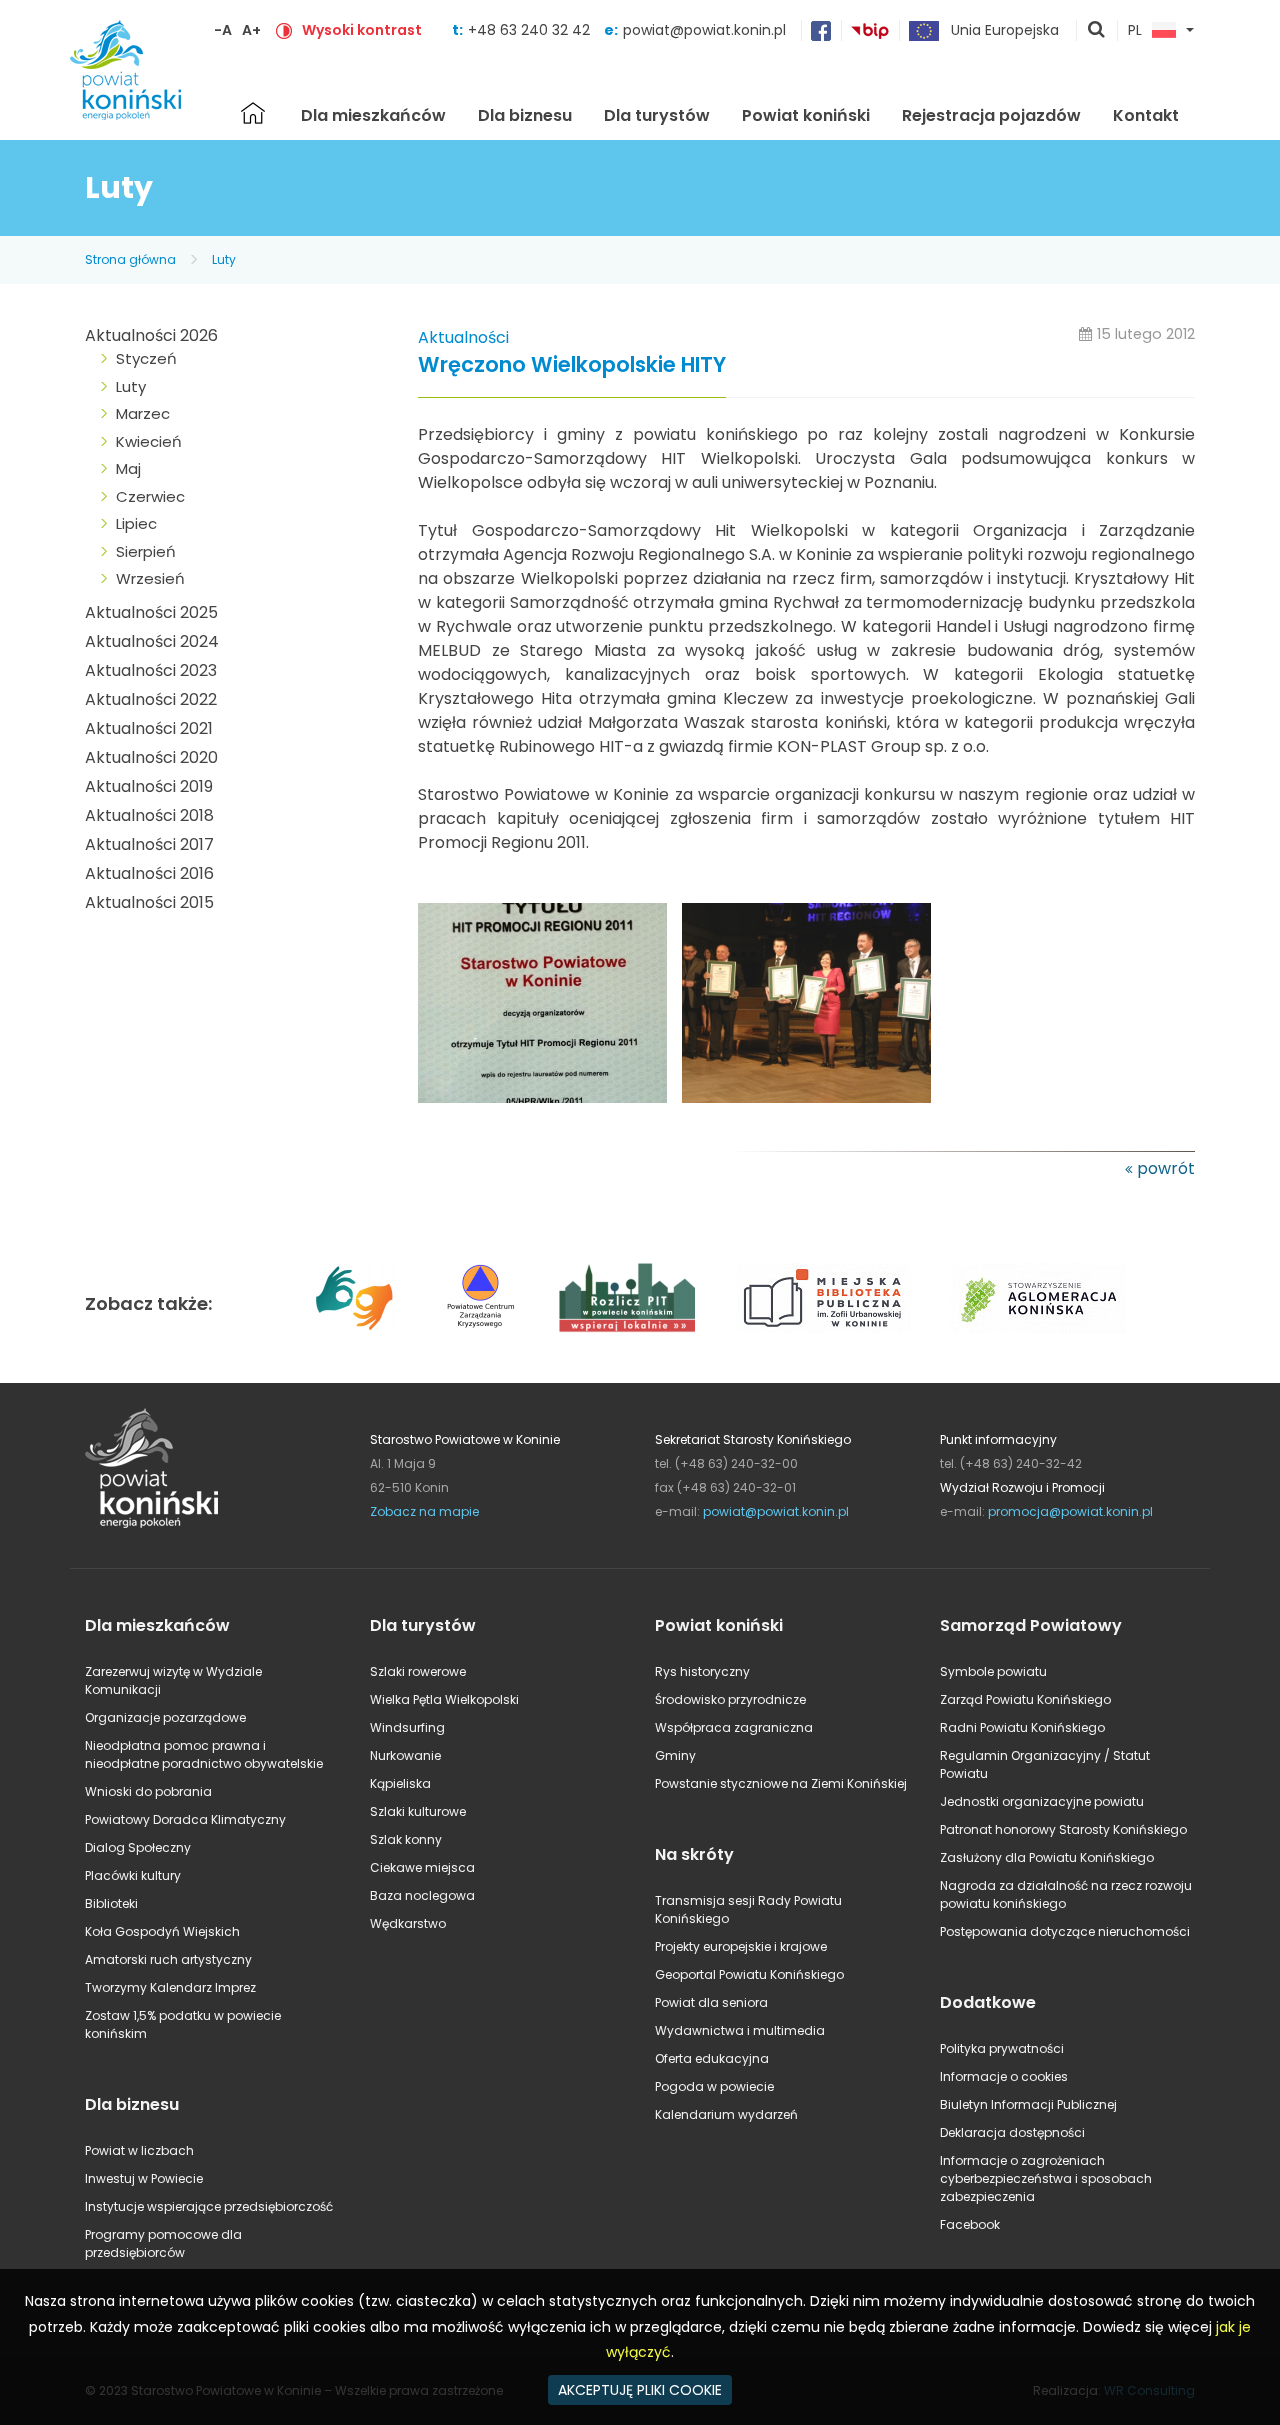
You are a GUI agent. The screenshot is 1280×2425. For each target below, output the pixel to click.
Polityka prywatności (1002, 2048)
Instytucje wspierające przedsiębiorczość (209, 2206)
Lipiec (136, 523)
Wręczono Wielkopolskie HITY (572, 365)
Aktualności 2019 (149, 786)
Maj (128, 468)
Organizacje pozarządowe (165, 1717)
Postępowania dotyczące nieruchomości (1065, 1931)
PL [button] (1135, 31)
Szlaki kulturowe (418, 1811)
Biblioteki (111, 1903)
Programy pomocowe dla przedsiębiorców (163, 2243)
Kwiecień (149, 441)
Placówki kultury (133, 1875)
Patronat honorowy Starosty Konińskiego (1063, 1829)
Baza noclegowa (422, 1895)
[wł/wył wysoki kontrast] (284, 30)
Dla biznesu (525, 115)
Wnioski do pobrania (148, 1791)
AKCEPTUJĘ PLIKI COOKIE (640, 2390)
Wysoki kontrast (362, 30)
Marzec (143, 413)
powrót (1166, 1168)
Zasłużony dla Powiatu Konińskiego (1047, 1857)
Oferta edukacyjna (712, 2058)
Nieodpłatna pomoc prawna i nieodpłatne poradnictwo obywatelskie (204, 1754)
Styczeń (146, 358)
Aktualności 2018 (149, 815)
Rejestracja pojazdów (991, 115)
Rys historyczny (702, 1671)
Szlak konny (406, 1839)
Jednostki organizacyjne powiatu (1042, 1801)
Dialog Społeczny (138, 1847)
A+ (251, 30)
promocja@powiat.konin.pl (1070, 1511)
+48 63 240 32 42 (531, 30)
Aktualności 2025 (151, 612)
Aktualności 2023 (151, 670)
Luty (224, 259)
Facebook (970, 2224)
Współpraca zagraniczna (734, 1727)
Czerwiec (150, 496)
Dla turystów (657, 115)
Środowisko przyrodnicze (730, 1699)
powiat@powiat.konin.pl (704, 30)
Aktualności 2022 (151, 699)
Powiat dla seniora (711, 2002)
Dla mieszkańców (373, 115)
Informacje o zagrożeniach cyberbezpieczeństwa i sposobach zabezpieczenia (1046, 2178)
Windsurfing (407, 1727)
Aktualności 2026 (151, 335)
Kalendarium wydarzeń (726, 2114)
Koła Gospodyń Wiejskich (162, 1931)
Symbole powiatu (993, 1671)
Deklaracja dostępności (1012, 2132)
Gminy (675, 1755)
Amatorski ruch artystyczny (168, 1959)
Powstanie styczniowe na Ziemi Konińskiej (781, 1783)
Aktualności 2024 (152, 641)
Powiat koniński (806, 115)
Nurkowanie (405, 1755)
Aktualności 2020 (151, 757)
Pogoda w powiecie (714, 2086)
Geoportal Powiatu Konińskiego (749, 1974)
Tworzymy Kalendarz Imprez (170, 1987)
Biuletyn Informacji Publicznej (1028, 2104)
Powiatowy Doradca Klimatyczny (185, 1819)
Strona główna (253, 113)
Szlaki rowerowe (418, 1671)
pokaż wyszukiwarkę (1097, 31)
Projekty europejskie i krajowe (741, 1946)
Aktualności (463, 337)
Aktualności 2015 (149, 902)
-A (223, 30)
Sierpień (146, 551)
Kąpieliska (400, 1783)
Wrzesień (150, 578)
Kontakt (1146, 115)
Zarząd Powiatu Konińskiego (1025, 1699)
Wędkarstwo (408, 1923)
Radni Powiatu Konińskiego (1022, 1727)
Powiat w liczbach (139, 2150)
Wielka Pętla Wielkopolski (444, 1699)
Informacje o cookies (1004, 2076)
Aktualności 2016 (149, 873)
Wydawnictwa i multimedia (740, 2030)
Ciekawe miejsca (422, 1867)
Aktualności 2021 (149, 728)
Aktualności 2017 (149, 844)
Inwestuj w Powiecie (144, 2178)
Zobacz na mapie (424, 1511)
